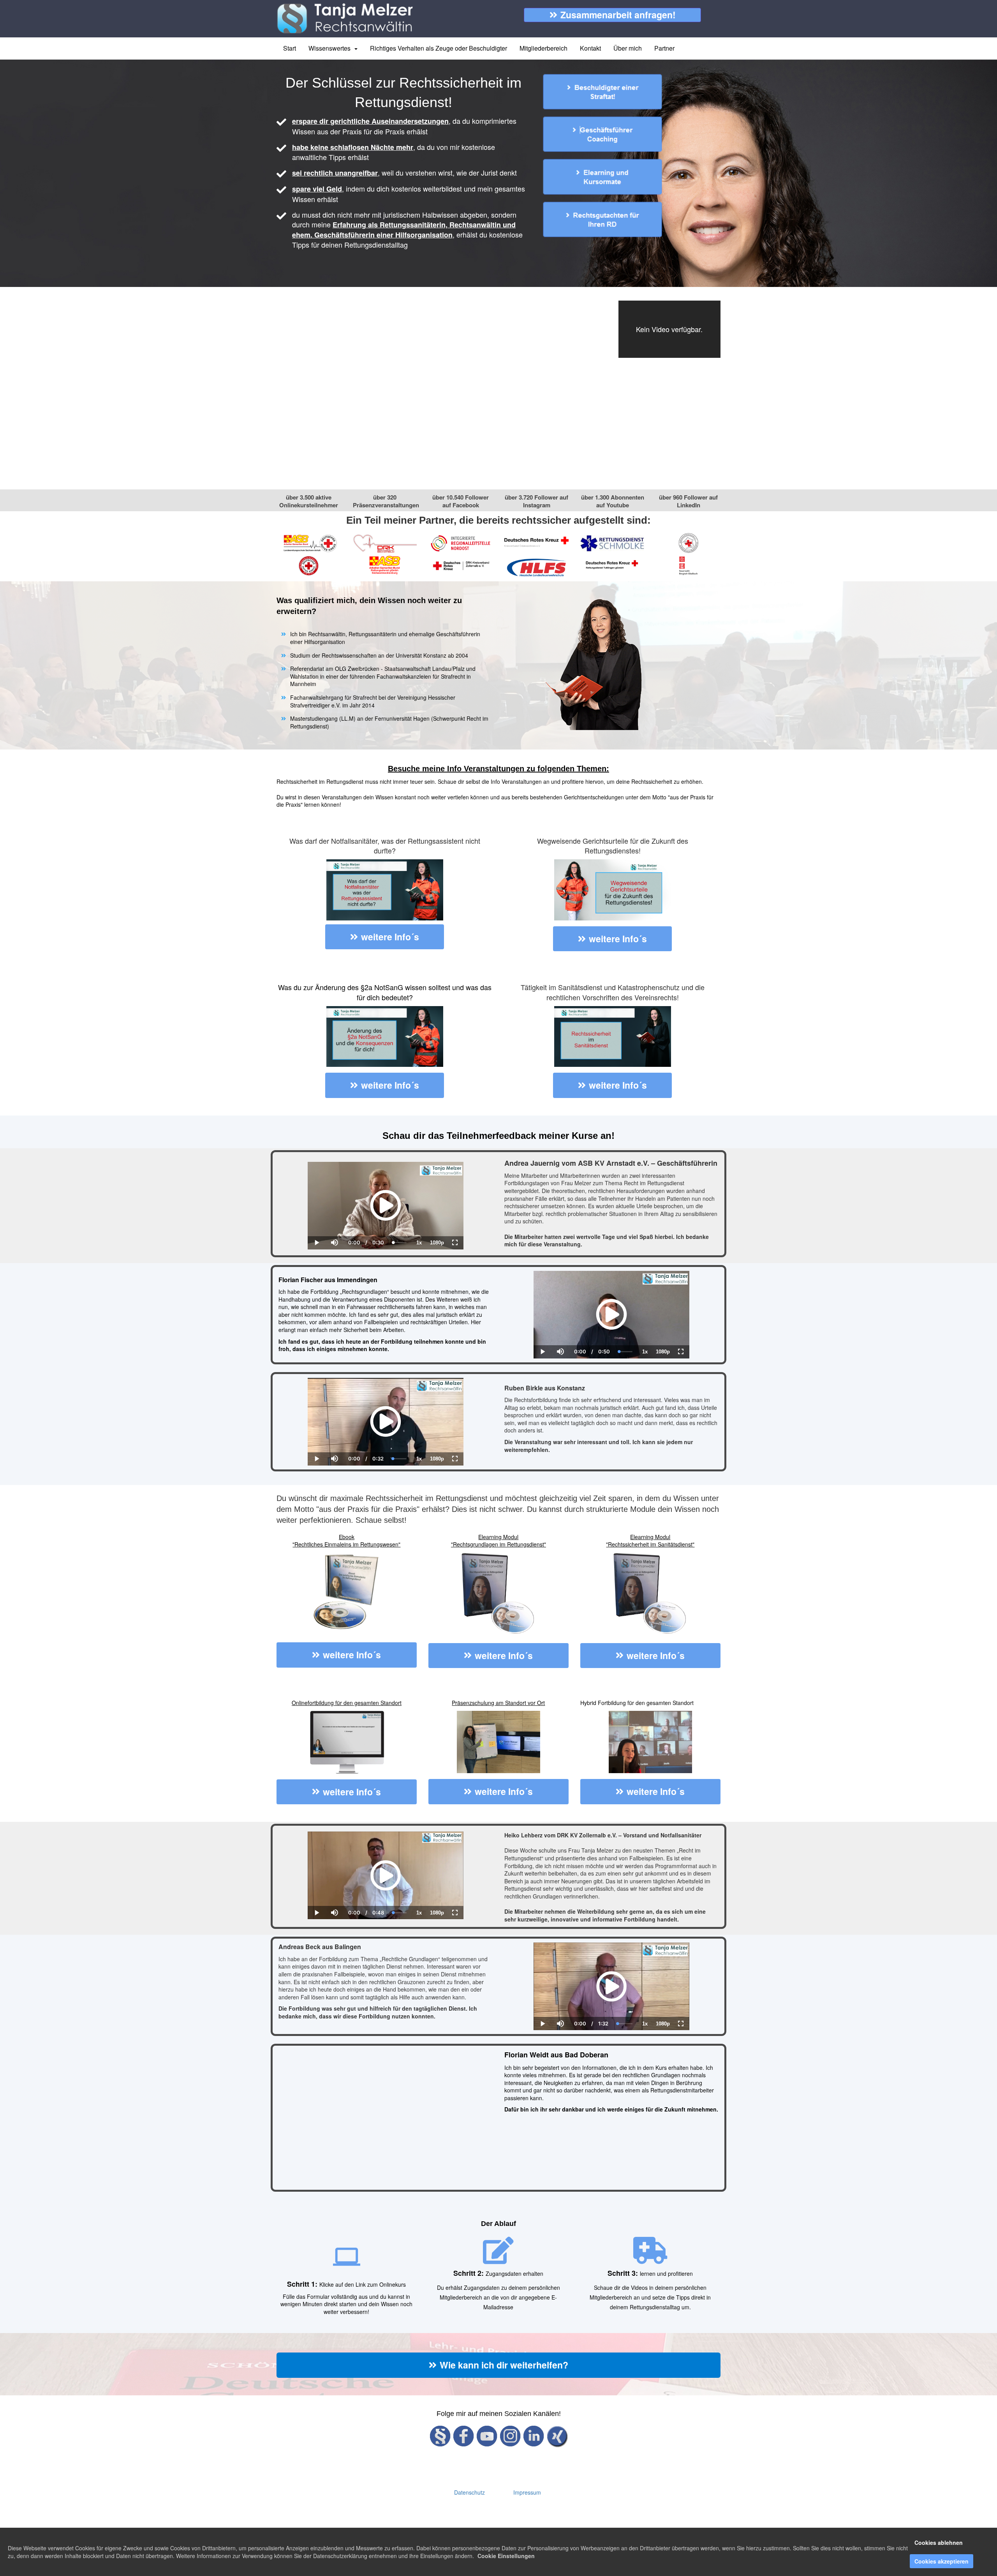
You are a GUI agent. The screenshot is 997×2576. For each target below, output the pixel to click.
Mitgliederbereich (543, 48)
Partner (664, 48)
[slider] (334, 1216)
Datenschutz (469, 2492)
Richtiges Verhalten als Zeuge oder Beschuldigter (439, 48)
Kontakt (590, 48)
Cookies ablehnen (939, 2543)
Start (290, 48)
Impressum (527, 2492)
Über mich (628, 48)
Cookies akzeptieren (942, 2561)
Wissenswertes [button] (331, 48)
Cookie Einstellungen (506, 2556)
